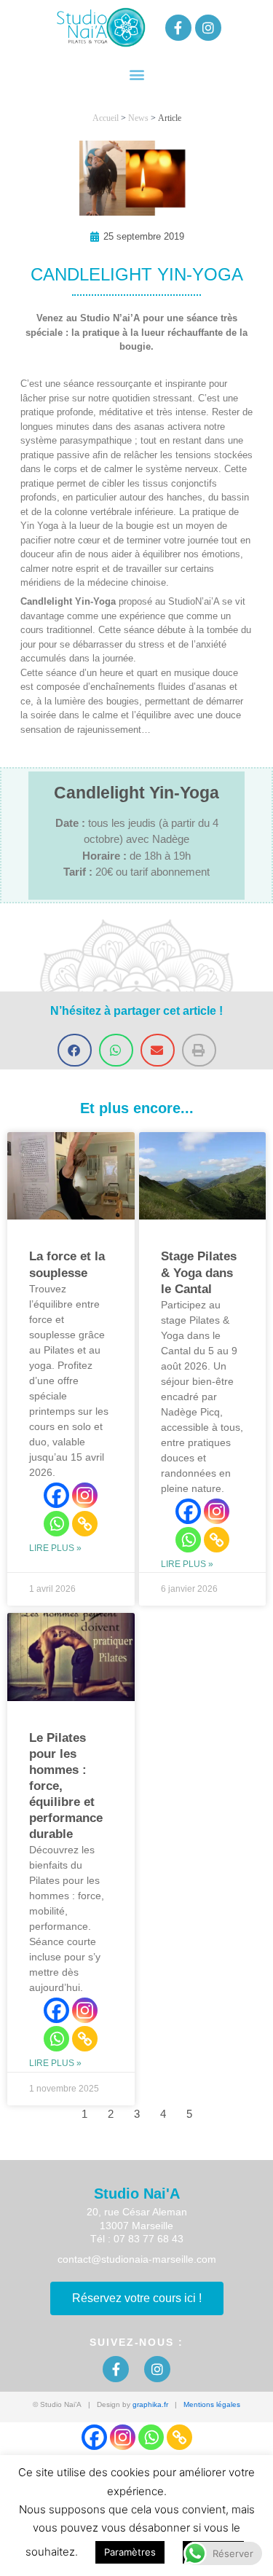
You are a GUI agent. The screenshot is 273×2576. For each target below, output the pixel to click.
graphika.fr (150, 2404)
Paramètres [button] (130, 2552)
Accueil (106, 118)
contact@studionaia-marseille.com (137, 2259)
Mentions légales (212, 2404)
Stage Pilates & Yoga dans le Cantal (199, 1272)
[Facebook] (56, 1495)
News (138, 118)
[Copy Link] (85, 1524)
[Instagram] (85, 1495)
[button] (136, 74)
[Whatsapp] (56, 1524)
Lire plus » (55, 1548)
